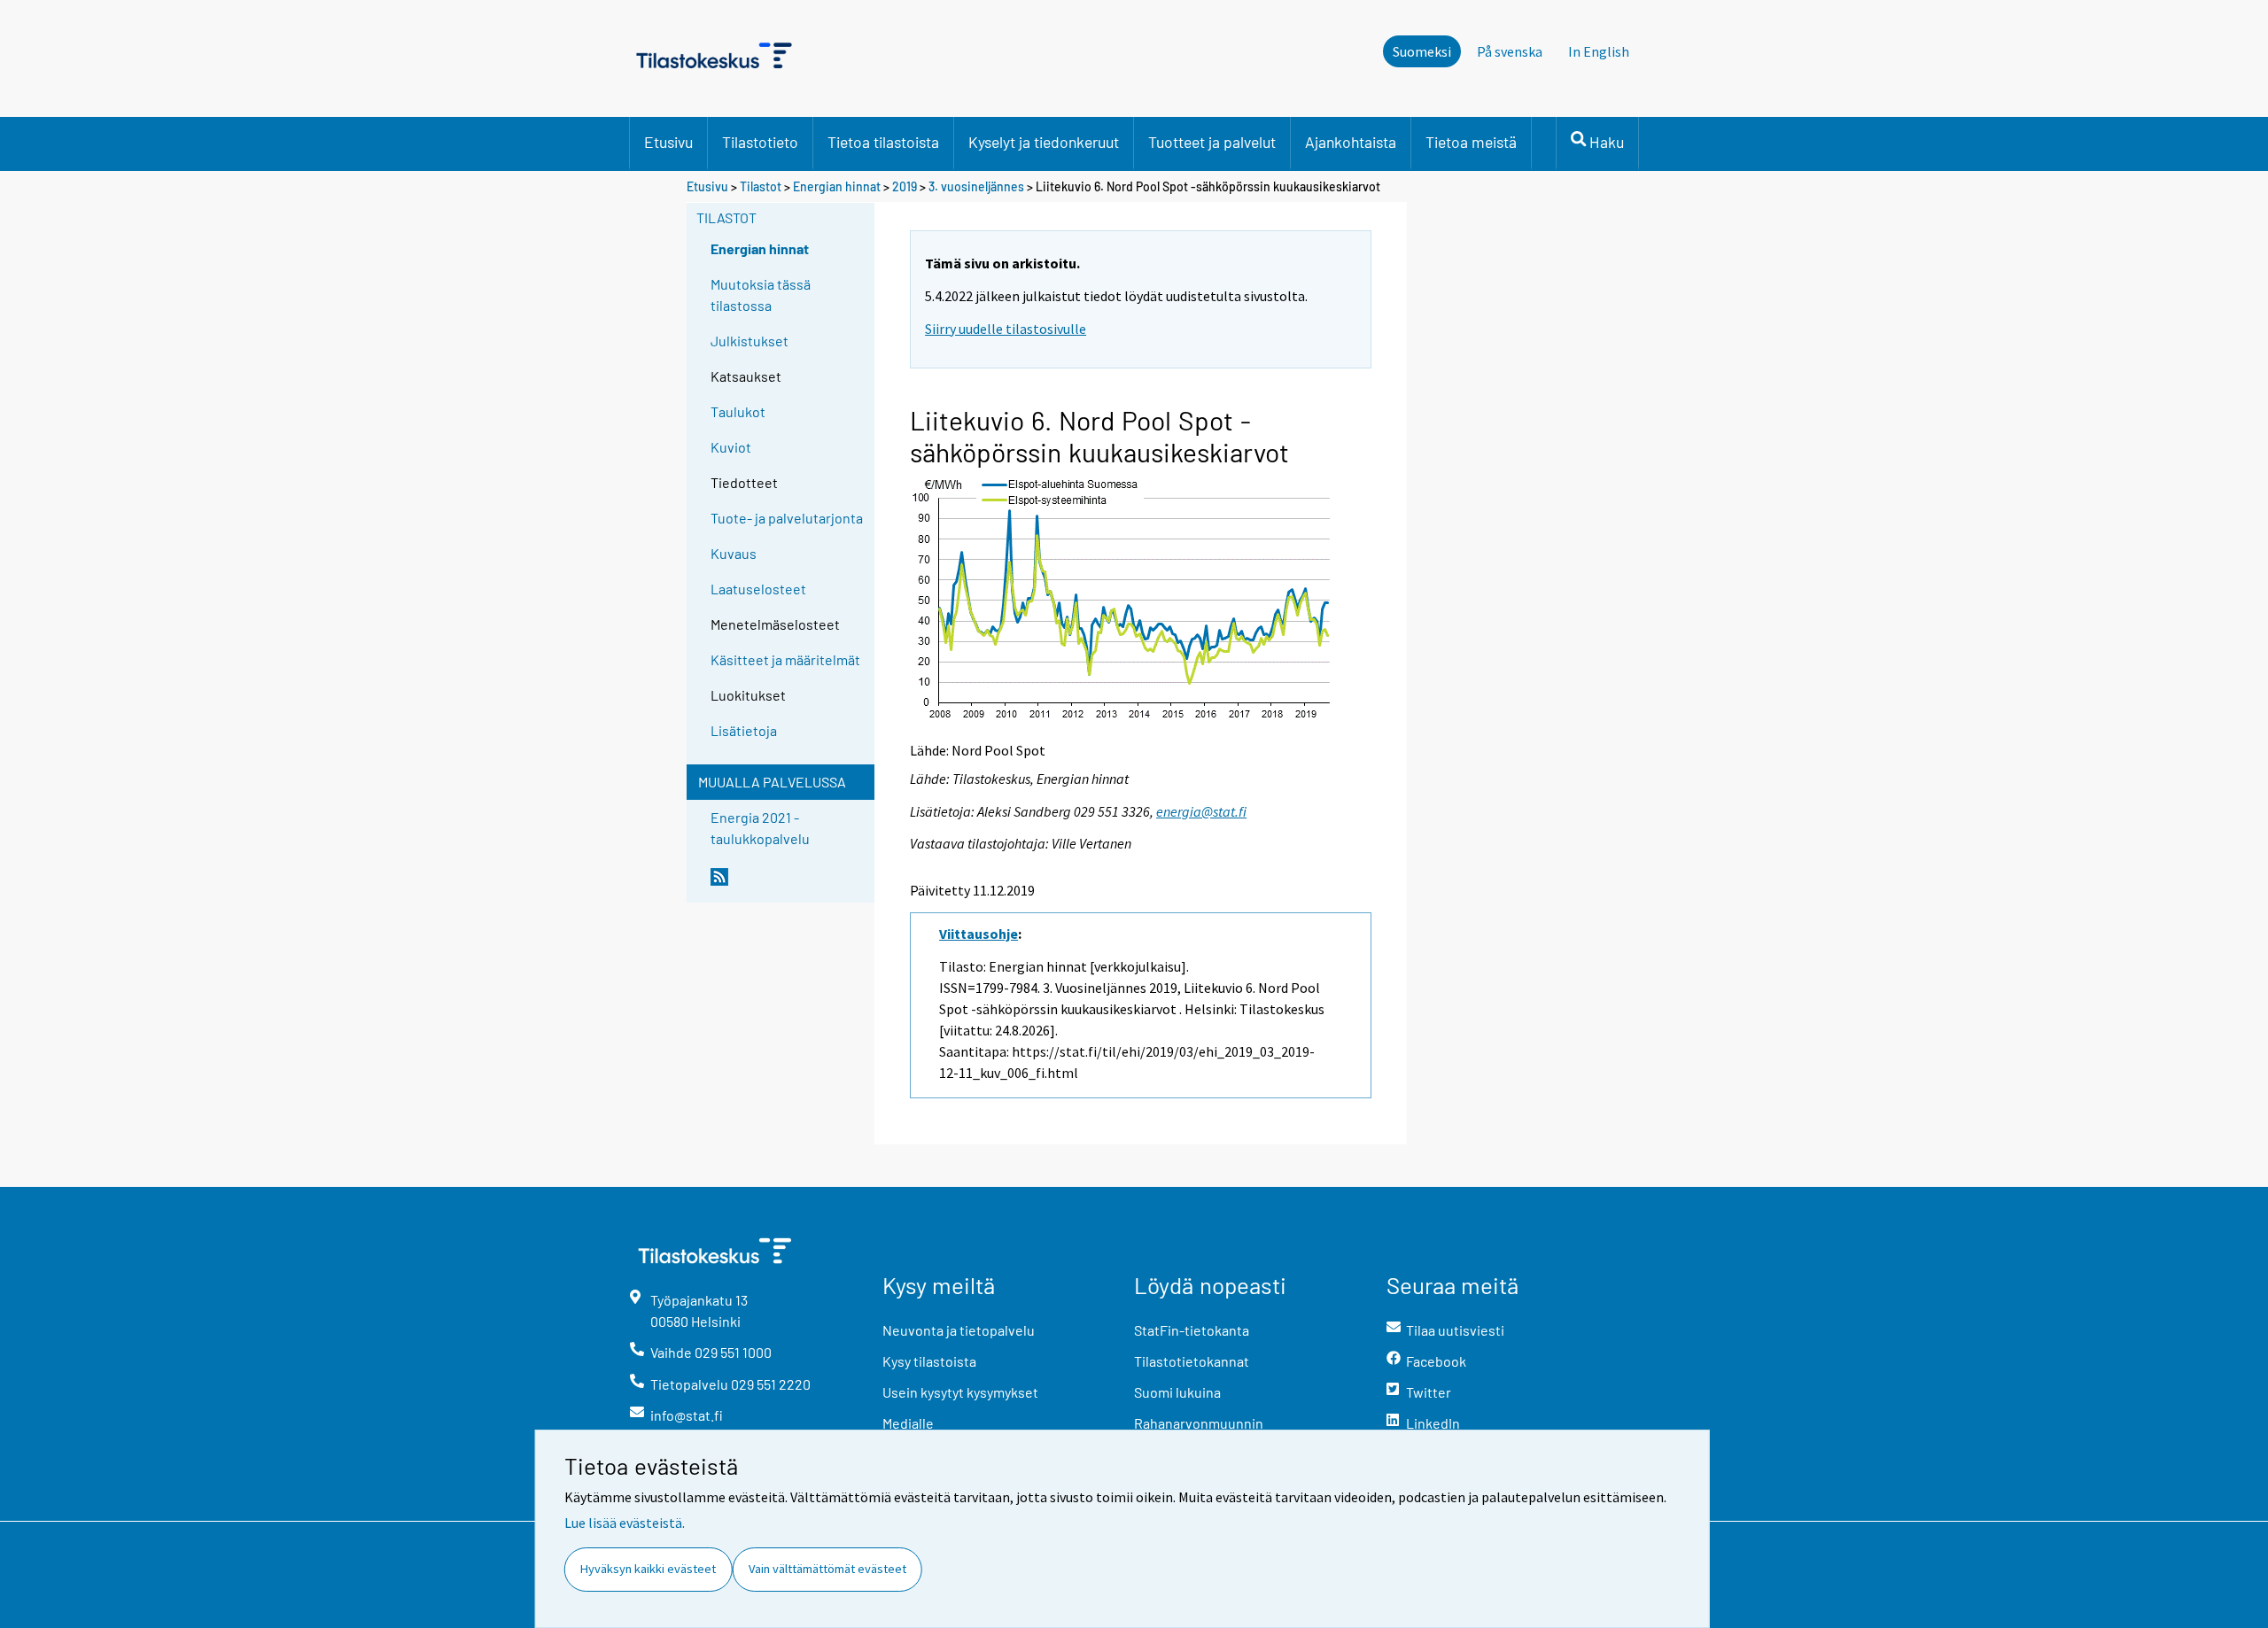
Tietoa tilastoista (883, 142)
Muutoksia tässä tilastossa (761, 295)
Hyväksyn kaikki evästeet (648, 1569)
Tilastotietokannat (1192, 1361)
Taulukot (738, 411)
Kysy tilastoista (929, 1361)
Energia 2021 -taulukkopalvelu (760, 828)
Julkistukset (750, 341)
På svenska (1510, 51)
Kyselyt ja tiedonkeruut (1044, 142)
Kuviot (731, 447)
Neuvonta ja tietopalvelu (959, 1330)
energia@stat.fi (1201, 811)
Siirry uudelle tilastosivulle (1006, 329)
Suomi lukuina (1177, 1392)
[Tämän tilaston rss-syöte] (788, 884)
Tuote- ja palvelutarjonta (787, 518)
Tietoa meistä (1471, 142)
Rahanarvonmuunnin (1199, 1423)
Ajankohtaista (1351, 142)
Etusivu (668, 142)
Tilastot (761, 186)
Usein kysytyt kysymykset (960, 1392)
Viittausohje (979, 934)
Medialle (908, 1423)
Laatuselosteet (758, 589)
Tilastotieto (760, 142)
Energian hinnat (837, 186)
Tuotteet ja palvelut (1212, 142)
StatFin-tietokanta (1192, 1330)
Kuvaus (734, 553)
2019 (905, 186)
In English (1599, 51)
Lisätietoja (744, 730)
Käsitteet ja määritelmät (785, 659)
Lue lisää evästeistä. (625, 1523)
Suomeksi (1422, 51)
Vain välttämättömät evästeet (827, 1569)
